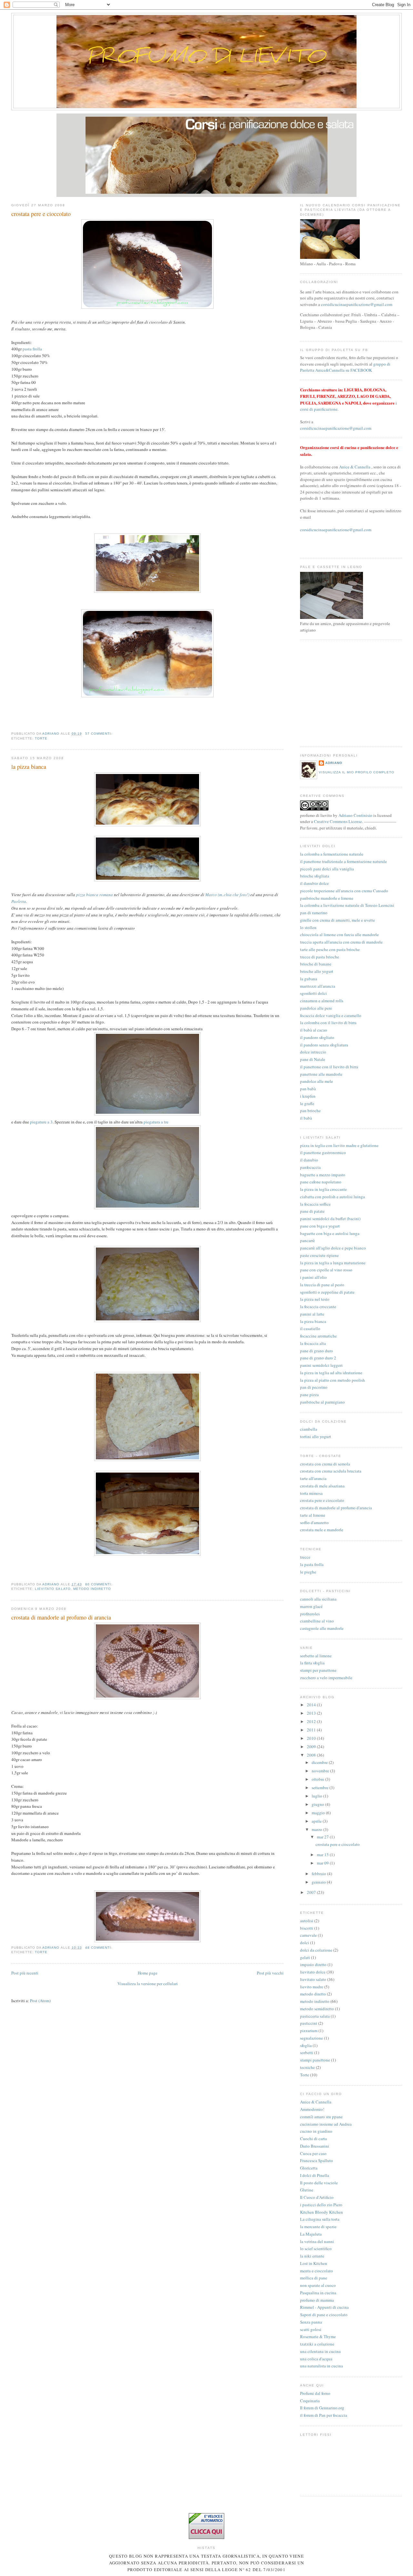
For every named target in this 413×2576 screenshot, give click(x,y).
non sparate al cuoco (318, 2285)
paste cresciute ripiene (319, 1255)
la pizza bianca (29, 767)
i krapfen (308, 1096)
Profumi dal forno (315, 2393)
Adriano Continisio (355, 815)
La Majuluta (311, 2234)
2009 (312, 1747)
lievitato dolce (313, 1972)
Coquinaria (310, 2401)
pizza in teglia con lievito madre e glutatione (339, 1145)
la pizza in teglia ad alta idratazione (331, 1373)
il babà (306, 1118)
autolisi (307, 1921)
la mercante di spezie (318, 2227)
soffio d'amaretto (314, 1523)
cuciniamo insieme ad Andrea (326, 2124)
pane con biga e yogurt (320, 1226)
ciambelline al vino (317, 1621)
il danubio (309, 1160)
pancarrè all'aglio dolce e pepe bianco (333, 1248)
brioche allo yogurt (317, 971)
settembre (321, 1788)
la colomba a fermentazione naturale (332, 854)
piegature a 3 (41, 1122)
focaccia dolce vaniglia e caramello (331, 1015)
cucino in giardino (316, 2131)
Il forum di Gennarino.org (322, 2408)
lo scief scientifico (316, 2248)
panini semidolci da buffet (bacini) (330, 1219)
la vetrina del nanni (317, 2241)
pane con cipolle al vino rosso (326, 1270)
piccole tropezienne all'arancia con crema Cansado (344, 891)
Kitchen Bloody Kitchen (322, 2212)
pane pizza (309, 1395)
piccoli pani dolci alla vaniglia (327, 869)
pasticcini (309, 2023)
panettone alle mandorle (321, 1074)
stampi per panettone (318, 1670)
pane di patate (312, 1211)
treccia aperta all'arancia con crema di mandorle (341, 942)
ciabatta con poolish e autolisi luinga (332, 1197)
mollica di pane (314, 2278)
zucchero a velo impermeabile (326, 1678)
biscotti (307, 1928)
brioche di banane (316, 964)
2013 (312, 1713)
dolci (305, 1943)
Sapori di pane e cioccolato (324, 2315)
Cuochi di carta (313, 2139)
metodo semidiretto (317, 2009)
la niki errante (312, 2256)
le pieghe (308, 1572)
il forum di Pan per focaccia (324, 2415)
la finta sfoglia (312, 1663)
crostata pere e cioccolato (41, 214)
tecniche (307, 2067)
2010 (312, 1738)
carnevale (308, 1935)
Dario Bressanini (315, 2146)
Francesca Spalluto (317, 2160)
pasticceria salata (315, 2016)
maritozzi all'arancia (318, 986)
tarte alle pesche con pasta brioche (330, 949)
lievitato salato (53, 1589)
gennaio (319, 1882)
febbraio (319, 1874)
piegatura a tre (156, 1122)
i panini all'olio (313, 1277)
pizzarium (309, 2031)
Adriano (334, 763)
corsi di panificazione (319, 409)
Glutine (307, 2190)
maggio (319, 1813)
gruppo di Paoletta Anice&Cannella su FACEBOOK (345, 367)
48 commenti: (99, 1948)
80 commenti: (99, 1584)
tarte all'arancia (313, 1478)
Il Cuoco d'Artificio (317, 2197)
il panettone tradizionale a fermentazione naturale (343, 861)
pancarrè (307, 1240)
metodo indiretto (92, 1589)
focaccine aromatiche (318, 1336)
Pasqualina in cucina (318, 2293)
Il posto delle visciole (319, 2183)
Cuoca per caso (313, 2153)
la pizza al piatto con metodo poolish (332, 1380)
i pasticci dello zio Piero (321, 2205)
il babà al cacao (314, 1030)
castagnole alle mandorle (322, 1628)
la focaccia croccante (318, 1307)
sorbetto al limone (316, 1656)
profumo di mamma (317, 2300)
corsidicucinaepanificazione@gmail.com (357, 304)
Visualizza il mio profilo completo (357, 772)
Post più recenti (25, 1973)
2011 (312, 1730)
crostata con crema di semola (325, 1464)
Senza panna (311, 2322)
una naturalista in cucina (322, 2366)
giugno (318, 1804)
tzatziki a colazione (317, 2344)
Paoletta (19, 901)
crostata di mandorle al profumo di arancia (61, 1617)
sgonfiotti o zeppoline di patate (327, 1292)
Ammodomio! (312, 2109)
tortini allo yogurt (316, 1436)
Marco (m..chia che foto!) (227, 895)
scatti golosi (311, 2329)
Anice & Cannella (355, 467)
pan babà (308, 1089)
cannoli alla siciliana (318, 1599)
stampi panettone (315, 2060)
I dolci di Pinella (315, 2175)
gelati (305, 1957)
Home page (148, 1973)
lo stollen (308, 927)
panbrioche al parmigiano (322, 1402)
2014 (312, 1705)
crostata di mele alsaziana (322, 1486)
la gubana (309, 979)
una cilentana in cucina (320, 2351)
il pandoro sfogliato (317, 1037)
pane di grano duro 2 (318, 1358)
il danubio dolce (314, 883)
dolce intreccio (313, 1052)
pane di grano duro (317, 1351)
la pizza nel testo (315, 1299)
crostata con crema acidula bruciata (331, 1471)
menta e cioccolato (317, 2271)
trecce (305, 1557)
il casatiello (310, 1328)
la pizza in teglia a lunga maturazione (333, 1263)
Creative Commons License (338, 821)
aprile (317, 1821)
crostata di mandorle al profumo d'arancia (336, 1508)
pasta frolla (32, 349)
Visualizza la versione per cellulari (148, 1983)
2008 (312, 1755)
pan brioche (310, 1111)
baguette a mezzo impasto (323, 1175)
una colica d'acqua (316, 2359)
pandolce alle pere (316, 1008)
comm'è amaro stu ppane (321, 2117)
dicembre (320, 1762)
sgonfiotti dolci (313, 993)
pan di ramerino (314, 913)
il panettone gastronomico (323, 1152)
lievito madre (312, 1987)
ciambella (309, 1429)
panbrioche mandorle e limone (327, 898)
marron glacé (311, 1606)
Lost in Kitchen (314, 2263)
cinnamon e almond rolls (322, 1001)
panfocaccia (310, 1167)
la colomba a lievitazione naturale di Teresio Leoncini (347, 905)
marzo (317, 1829)
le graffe (307, 1103)
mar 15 (323, 1855)
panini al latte (312, 1314)
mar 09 (323, 1863)
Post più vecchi (270, 1973)
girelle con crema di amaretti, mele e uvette (337, 920)
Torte (41, 738)
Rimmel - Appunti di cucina (324, 2307)
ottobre (318, 1779)
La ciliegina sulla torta (320, 2219)
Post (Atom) (40, 2001)
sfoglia (306, 2045)
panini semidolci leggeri (321, 1365)
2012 (312, 1721)
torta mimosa (311, 1493)
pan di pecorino (314, 1387)
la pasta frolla (312, 1564)
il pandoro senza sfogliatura (324, 1045)
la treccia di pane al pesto (322, 1285)
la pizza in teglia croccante (323, 1189)
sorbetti (307, 2052)
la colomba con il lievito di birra (328, 1023)
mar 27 (323, 1837)
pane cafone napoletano (321, 1182)
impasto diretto (313, 1964)
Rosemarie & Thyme (318, 2336)
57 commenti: (99, 734)
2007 (312, 1892)
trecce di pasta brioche (320, 957)
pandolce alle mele (317, 1081)
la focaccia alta (313, 1343)
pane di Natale (313, 1059)
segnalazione (312, 2038)
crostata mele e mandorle (322, 1530)
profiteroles (310, 1614)
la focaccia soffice (315, 1204)
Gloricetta (309, 2168)
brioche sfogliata (315, 876)
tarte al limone (313, 1515)
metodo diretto (313, 1994)
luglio (317, 1796)
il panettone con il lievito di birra (329, 1067)
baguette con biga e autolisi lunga (330, 1233)
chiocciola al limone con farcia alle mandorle (339, 935)
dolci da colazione (316, 1950)
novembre (321, 1771)
